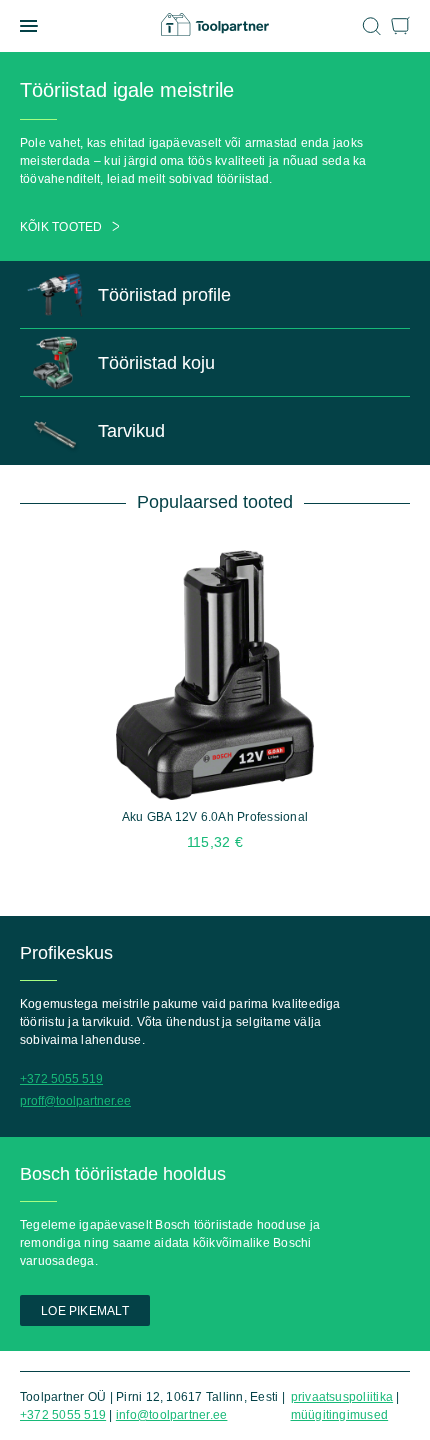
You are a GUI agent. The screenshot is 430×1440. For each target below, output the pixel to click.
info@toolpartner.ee (172, 1415)
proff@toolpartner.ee (75, 1101)
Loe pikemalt (85, 1311)
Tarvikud (131, 431)
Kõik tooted (61, 227)
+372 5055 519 (61, 1079)
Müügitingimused (340, 1415)
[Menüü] (28, 26)
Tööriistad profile (164, 295)
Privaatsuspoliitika (342, 1397)
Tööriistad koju (156, 363)
